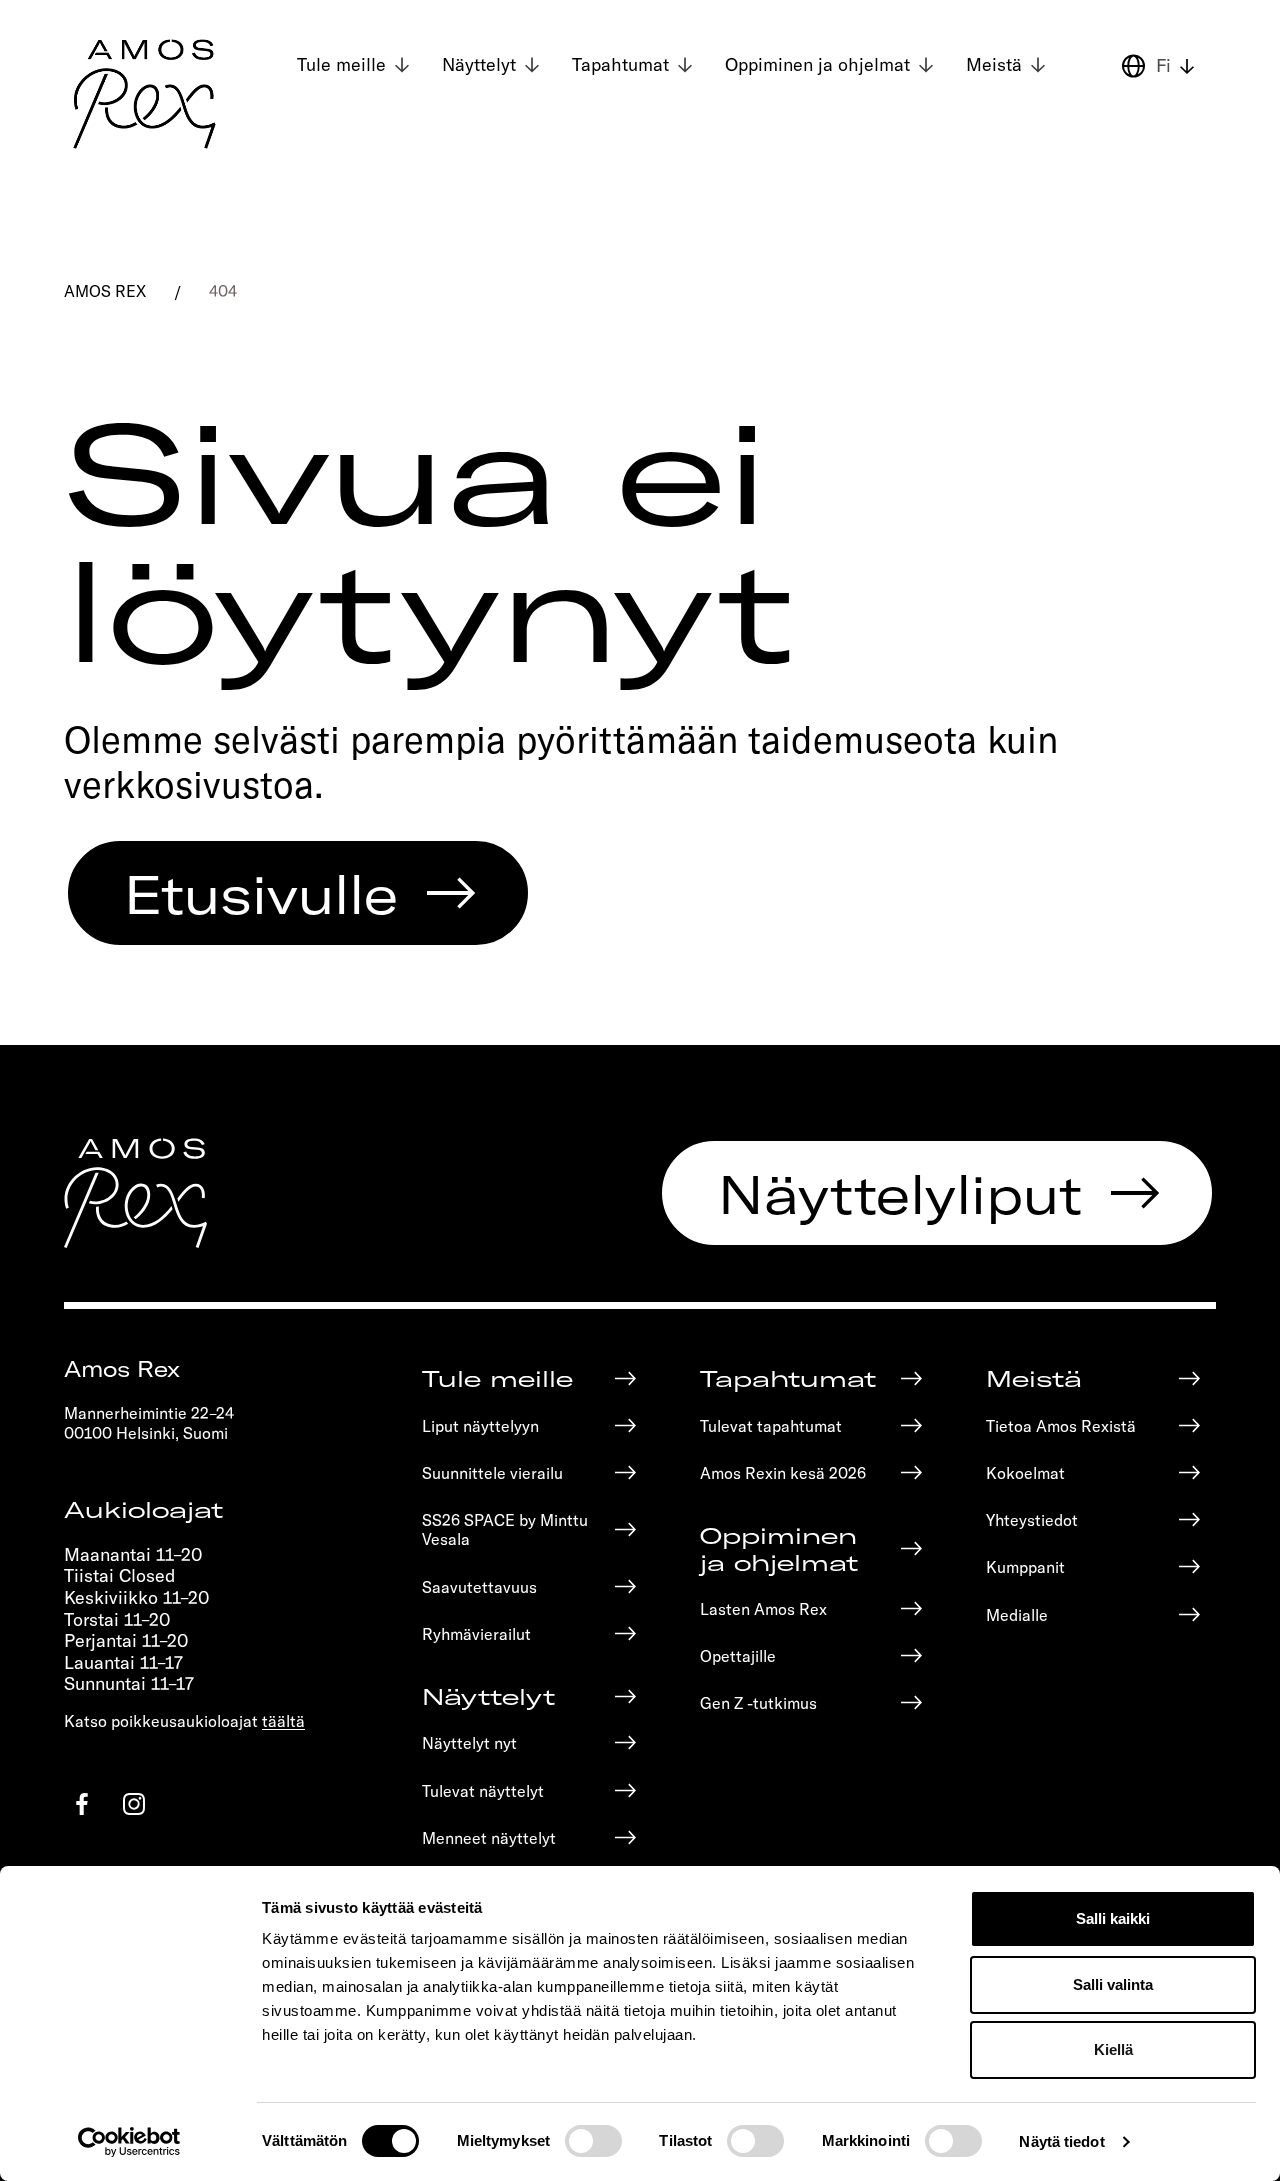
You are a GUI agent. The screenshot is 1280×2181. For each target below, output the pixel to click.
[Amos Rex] (145, 94)
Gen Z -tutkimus (758, 1702)
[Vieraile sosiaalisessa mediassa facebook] (82, 1804)
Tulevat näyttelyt (483, 1790)
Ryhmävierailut (476, 1633)
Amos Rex (105, 290)
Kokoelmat (1025, 1472)
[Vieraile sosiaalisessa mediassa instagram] (134, 1804)
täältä (283, 1720)
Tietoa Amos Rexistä (1061, 1425)
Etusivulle (261, 893)
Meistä (994, 64)
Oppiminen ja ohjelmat (817, 64)
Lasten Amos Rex (763, 1608)
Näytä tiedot (1061, 2141)
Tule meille (341, 64)
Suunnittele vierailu (492, 1472)
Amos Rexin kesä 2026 (783, 1472)
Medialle (1017, 1614)
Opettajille (738, 1655)
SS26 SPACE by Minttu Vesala (505, 1529)
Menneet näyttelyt (489, 1837)
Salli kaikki (1113, 1918)
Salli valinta (1113, 1984)
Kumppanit (1025, 1566)
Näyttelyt (479, 64)
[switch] (593, 2141)
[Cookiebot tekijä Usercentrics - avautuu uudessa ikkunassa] (129, 2142)
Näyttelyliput (900, 1193)
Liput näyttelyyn (480, 1425)
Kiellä (1113, 2049)
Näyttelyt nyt (469, 1742)
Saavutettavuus (479, 1586)
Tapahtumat (620, 64)
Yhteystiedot (1032, 1519)
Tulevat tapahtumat (771, 1425)
